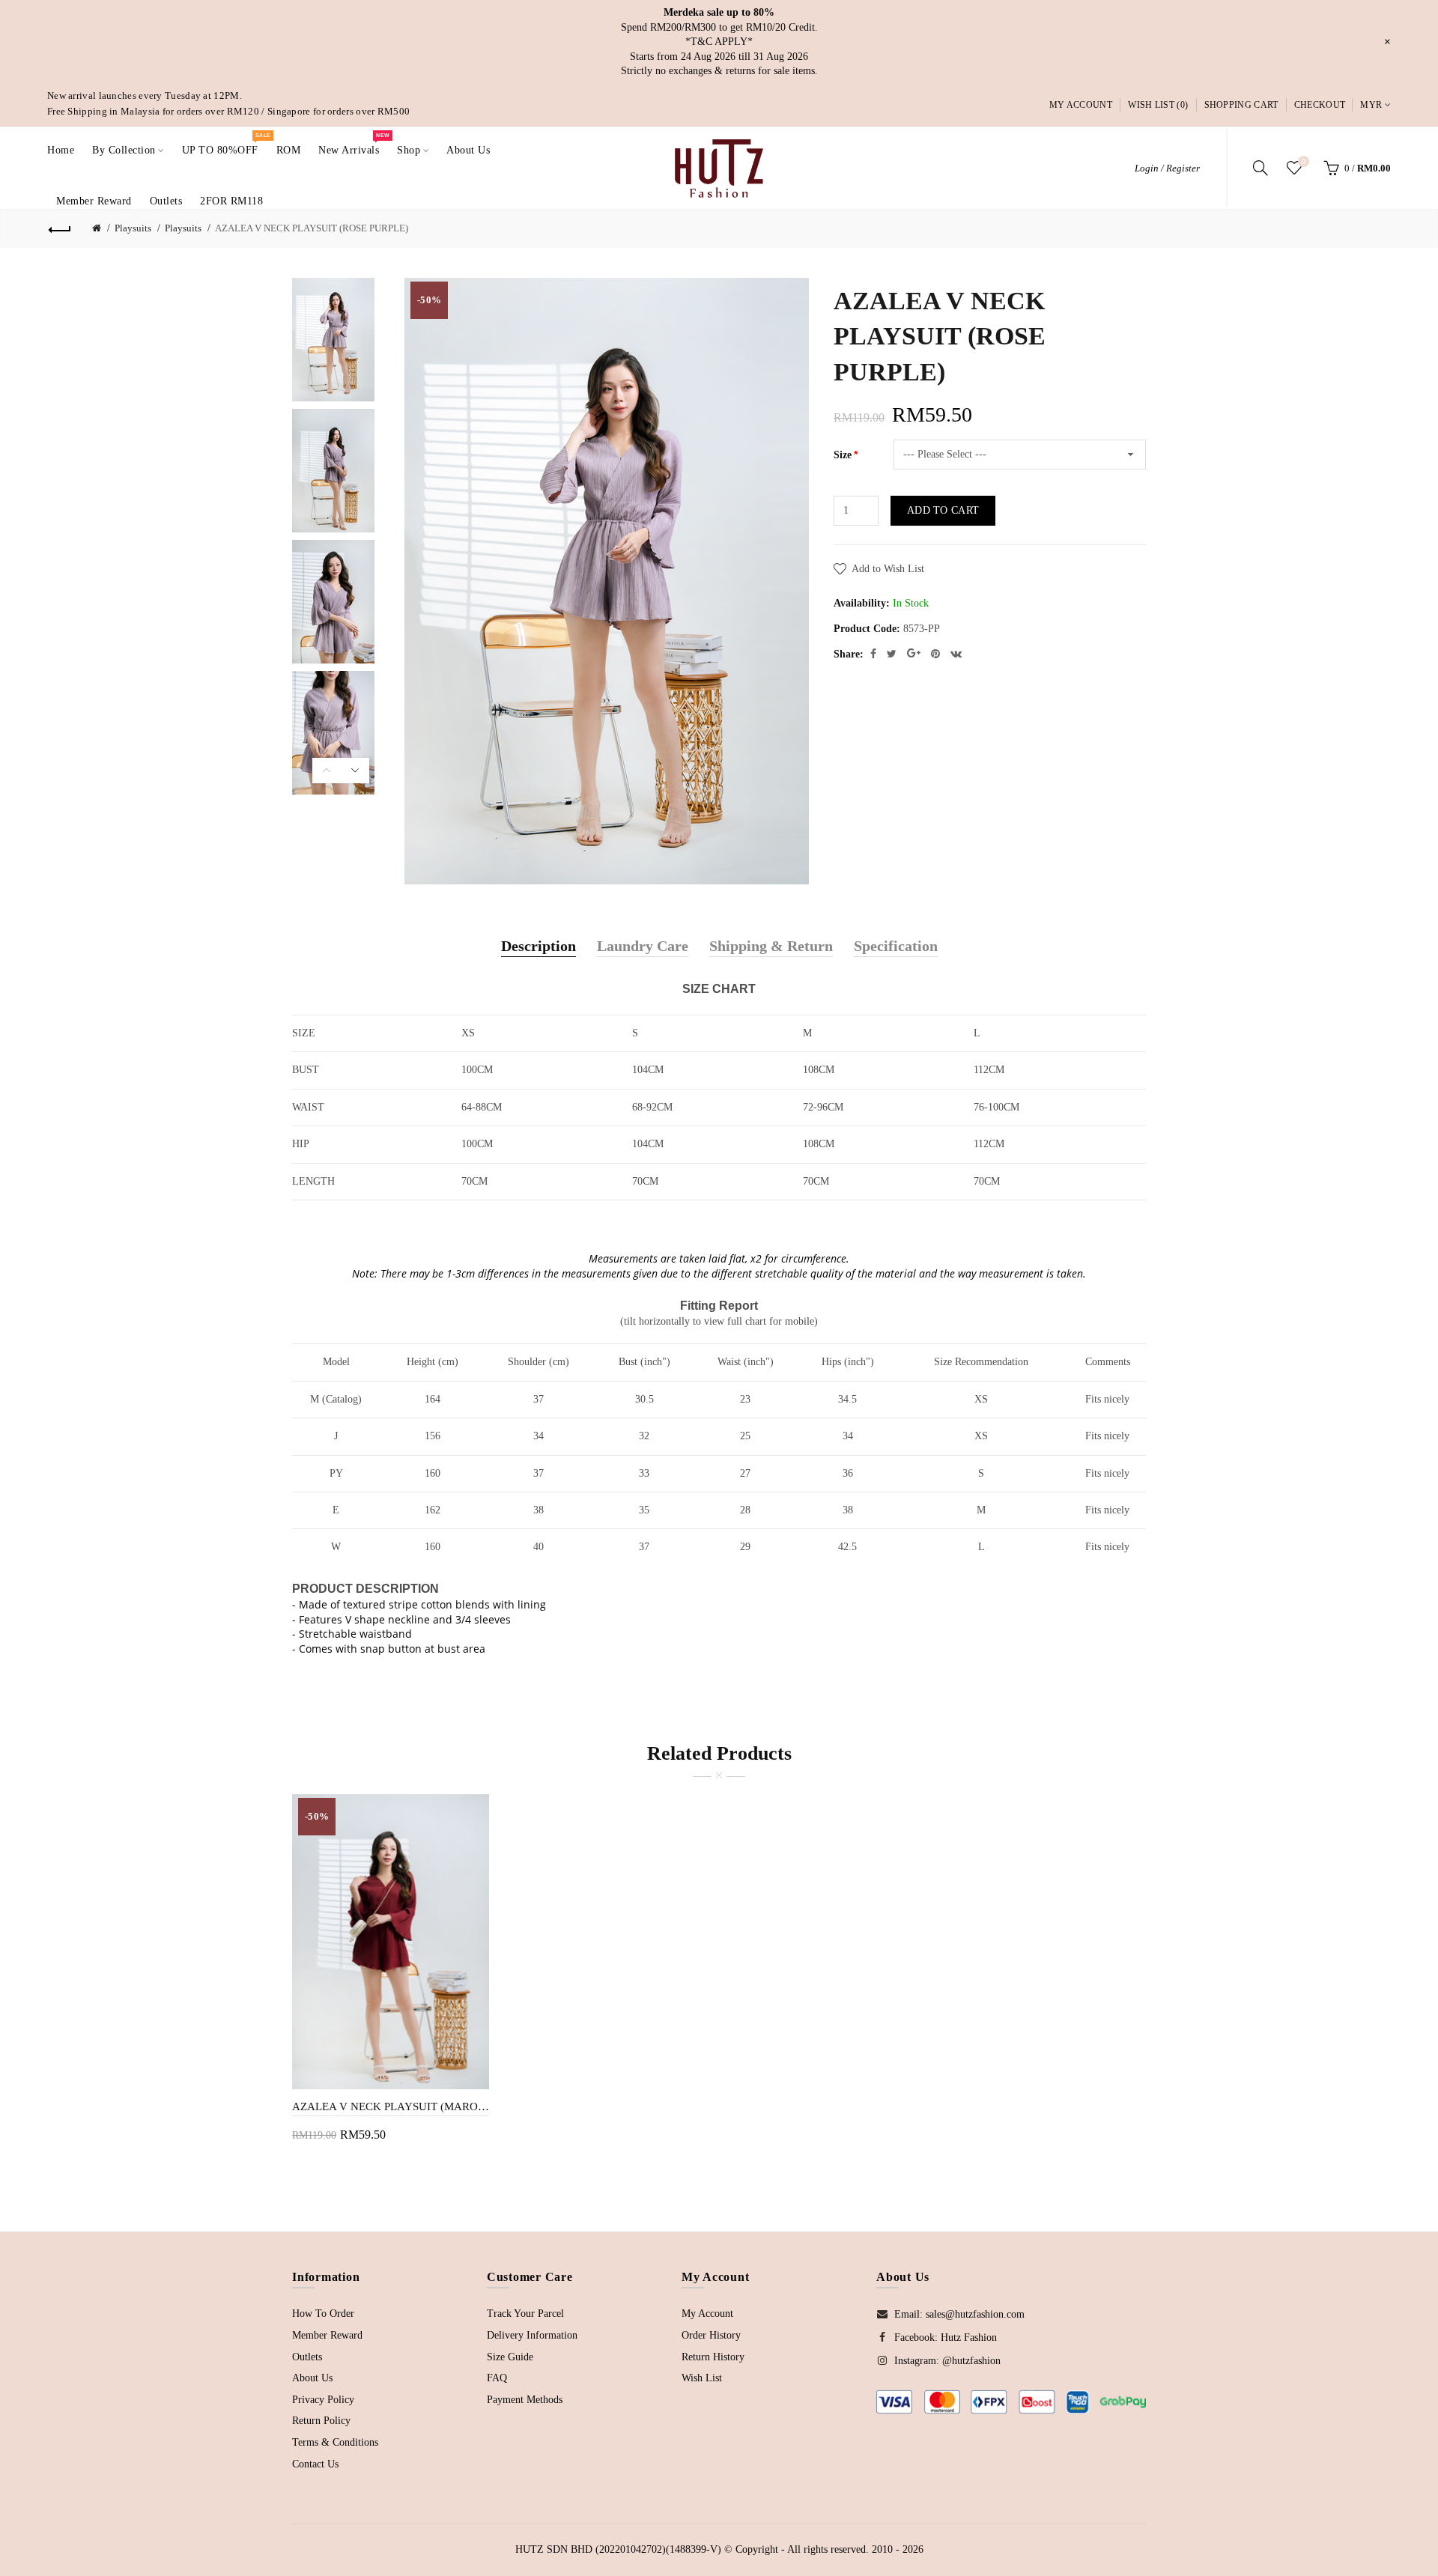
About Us (312, 2378)
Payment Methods (525, 2400)
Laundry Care (643, 946)
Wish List (702, 2378)
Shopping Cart (1241, 105)
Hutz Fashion (969, 2337)
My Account (1081, 105)
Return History (713, 2357)
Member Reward (327, 2335)
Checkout (1320, 105)
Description (539, 946)
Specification (896, 946)
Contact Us (315, 2464)
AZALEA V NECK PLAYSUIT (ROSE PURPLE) (312, 228)
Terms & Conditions (335, 2442)
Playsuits (133, 228)
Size (843, 455)
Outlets (307, 2357)
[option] (341, 340)
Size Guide (510, 2357)
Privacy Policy (323, 2400)
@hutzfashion (971, 2361)
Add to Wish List (888, 569)
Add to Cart (943, 510)
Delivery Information (532, 2335)
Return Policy (321, 2421)
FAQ (497, 2378)
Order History (711, 2335)
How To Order (323, 2314)
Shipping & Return (771, 946)
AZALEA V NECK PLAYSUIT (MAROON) (391, 2106)
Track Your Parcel (525, 2314)
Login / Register (1167, 168)
